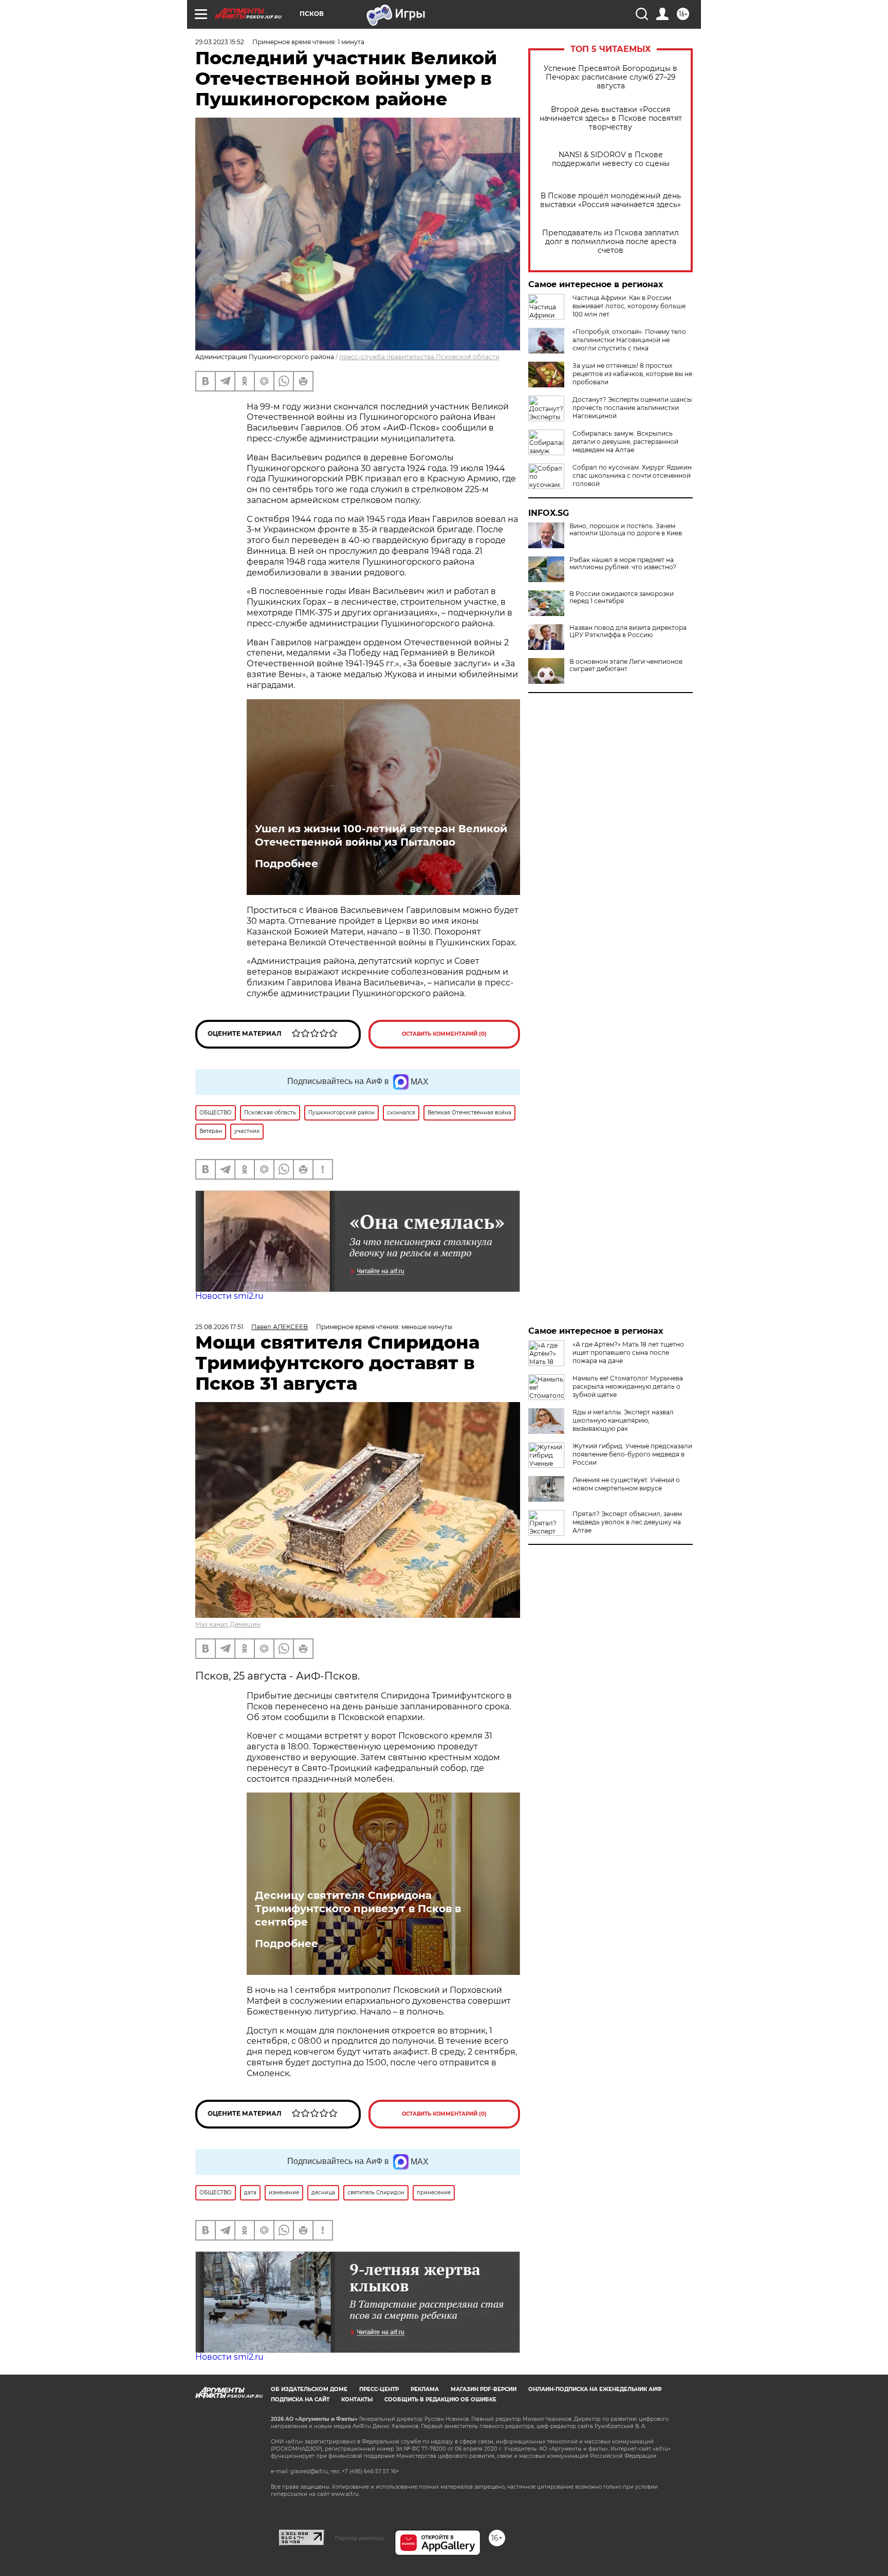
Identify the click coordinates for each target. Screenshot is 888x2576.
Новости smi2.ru (229, 1296)
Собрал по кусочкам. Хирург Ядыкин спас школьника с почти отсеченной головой (632, 475)
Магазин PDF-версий (484, 2389)
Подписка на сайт (300, 2400)
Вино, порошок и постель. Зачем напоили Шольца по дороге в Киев (626, 530)
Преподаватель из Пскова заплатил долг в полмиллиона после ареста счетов (610, 242)
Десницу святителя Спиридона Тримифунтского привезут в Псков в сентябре (358, 1909)
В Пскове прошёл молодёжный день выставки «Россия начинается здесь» (610, 200)
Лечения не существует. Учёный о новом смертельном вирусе (626, 1484)
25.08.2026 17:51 (219, 1327)
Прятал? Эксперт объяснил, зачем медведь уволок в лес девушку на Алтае (627, 1522)
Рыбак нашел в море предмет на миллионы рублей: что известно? (623, 564)
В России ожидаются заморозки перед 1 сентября (622, 598)
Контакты (357, 2400)
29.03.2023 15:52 (220, 42)
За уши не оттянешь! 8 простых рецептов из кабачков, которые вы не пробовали (632, 374)
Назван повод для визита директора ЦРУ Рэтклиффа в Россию (628, 631)
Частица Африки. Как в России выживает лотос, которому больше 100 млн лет (629, 306)
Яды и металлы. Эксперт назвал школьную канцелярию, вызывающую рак (623, 1420)
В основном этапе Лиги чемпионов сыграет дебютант (626, 665)
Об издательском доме (309, 2389)
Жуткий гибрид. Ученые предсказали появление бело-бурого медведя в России (632, 1454)
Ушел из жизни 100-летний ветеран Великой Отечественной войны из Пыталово (381, 835)
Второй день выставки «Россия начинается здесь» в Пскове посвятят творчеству (611, 118)
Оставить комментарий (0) (444, 1034)
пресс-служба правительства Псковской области (419, 357)
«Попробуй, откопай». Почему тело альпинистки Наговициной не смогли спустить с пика (629, 340)
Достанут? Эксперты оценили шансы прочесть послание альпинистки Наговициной (632, 408)
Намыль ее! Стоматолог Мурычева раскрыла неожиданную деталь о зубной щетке (628, 1386)
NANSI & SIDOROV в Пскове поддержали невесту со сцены (611, 159)
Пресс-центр (379, 2389)
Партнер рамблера (359, 2538)
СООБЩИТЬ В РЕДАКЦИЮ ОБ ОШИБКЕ (440, 2400)
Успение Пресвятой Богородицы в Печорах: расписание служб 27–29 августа (610, 77)
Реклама (425, 2389)
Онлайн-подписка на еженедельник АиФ (595, 2389)
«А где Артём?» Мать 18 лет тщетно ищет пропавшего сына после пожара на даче (628, 1352)
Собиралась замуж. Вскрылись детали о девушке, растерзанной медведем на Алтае (625, 442)
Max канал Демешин (228, 1624)
